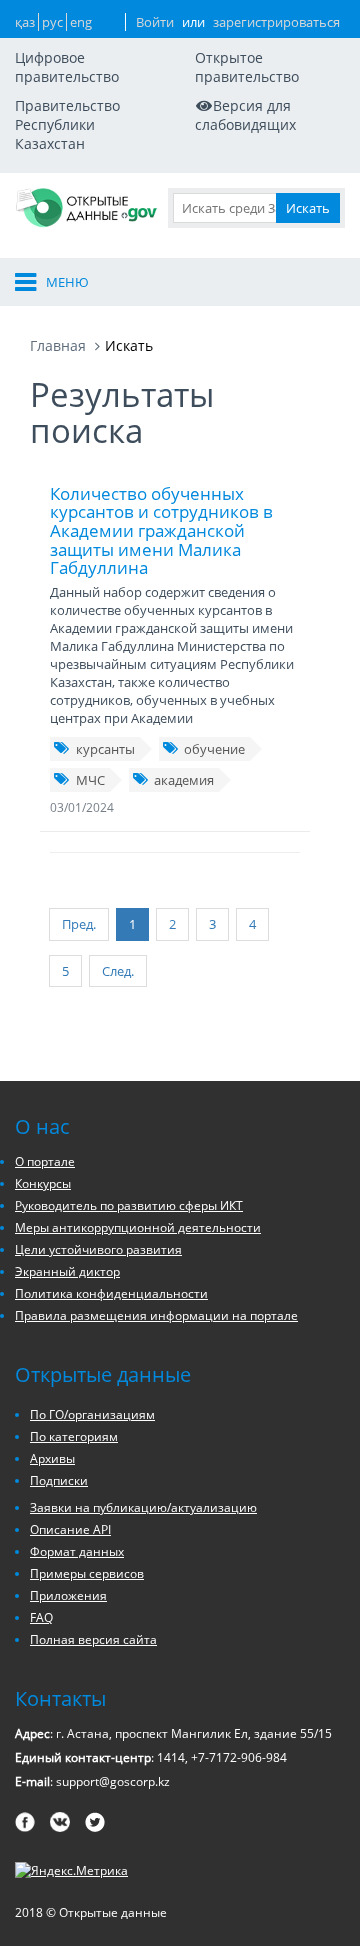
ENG (81, 22)
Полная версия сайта (93, 1639)
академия (184, 780)
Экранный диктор (67, 1271)
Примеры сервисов (87, 1573)
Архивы (52, 1458)
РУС (52, 22)
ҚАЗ (25, 22)
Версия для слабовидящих (245, 115)
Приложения (68, 1595)
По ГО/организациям (92, 1414)
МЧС (90, 780)
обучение (214, 749)
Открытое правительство (247, 67)
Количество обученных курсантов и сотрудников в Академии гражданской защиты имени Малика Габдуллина (161, 531)
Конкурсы (43, 1183)
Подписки (59, 1480)
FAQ (41, 1617)
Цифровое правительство (67, 67)
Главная (58, 345)
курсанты (105, 749)
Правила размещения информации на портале (156, 1315)
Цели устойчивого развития (98, 1249)
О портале (45, 1161)
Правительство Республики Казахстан (67, 124)
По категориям (74, 1436)
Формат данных (77, 1551)
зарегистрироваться (276, 22)
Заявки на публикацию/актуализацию (143, 1507)
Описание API (70, 1529)
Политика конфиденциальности (111, 1293)
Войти (155, 22)
